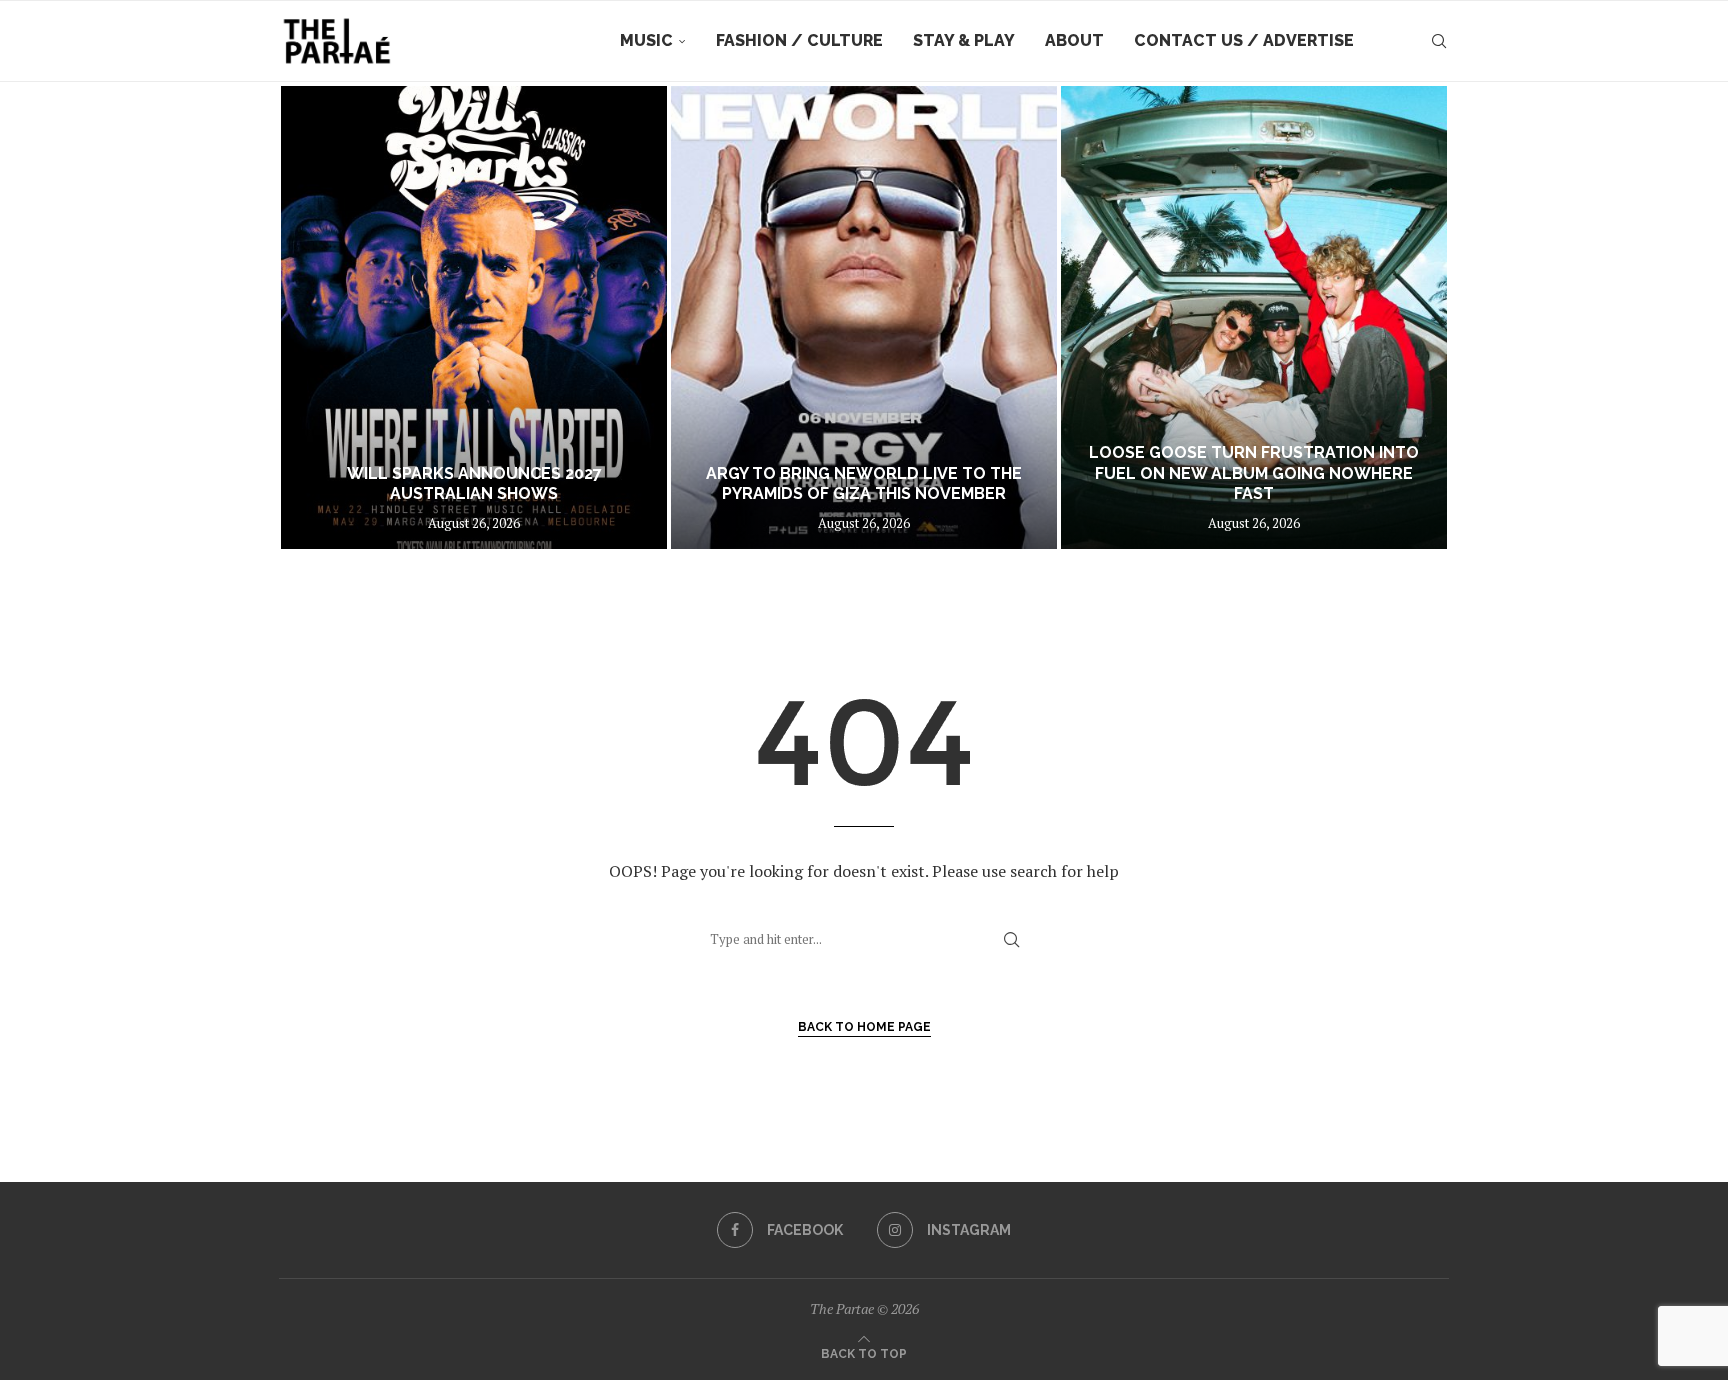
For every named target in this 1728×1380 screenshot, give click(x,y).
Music (646, 40)
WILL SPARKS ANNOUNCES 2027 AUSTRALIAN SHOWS (474, 484)
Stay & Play (964, 40)
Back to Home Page (864, 1027)
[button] (316, 317)
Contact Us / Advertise (1244, 40)
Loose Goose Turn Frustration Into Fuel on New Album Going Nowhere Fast (1254, 473)
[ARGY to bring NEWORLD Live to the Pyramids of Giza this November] (864, 317)
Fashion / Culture (799, 40)
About (1074, 40)
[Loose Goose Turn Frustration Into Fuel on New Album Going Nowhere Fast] (1254, 317)
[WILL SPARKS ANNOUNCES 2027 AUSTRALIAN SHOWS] (474, 317)
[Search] (1439, 41)
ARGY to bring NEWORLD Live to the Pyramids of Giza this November (864, 484)
